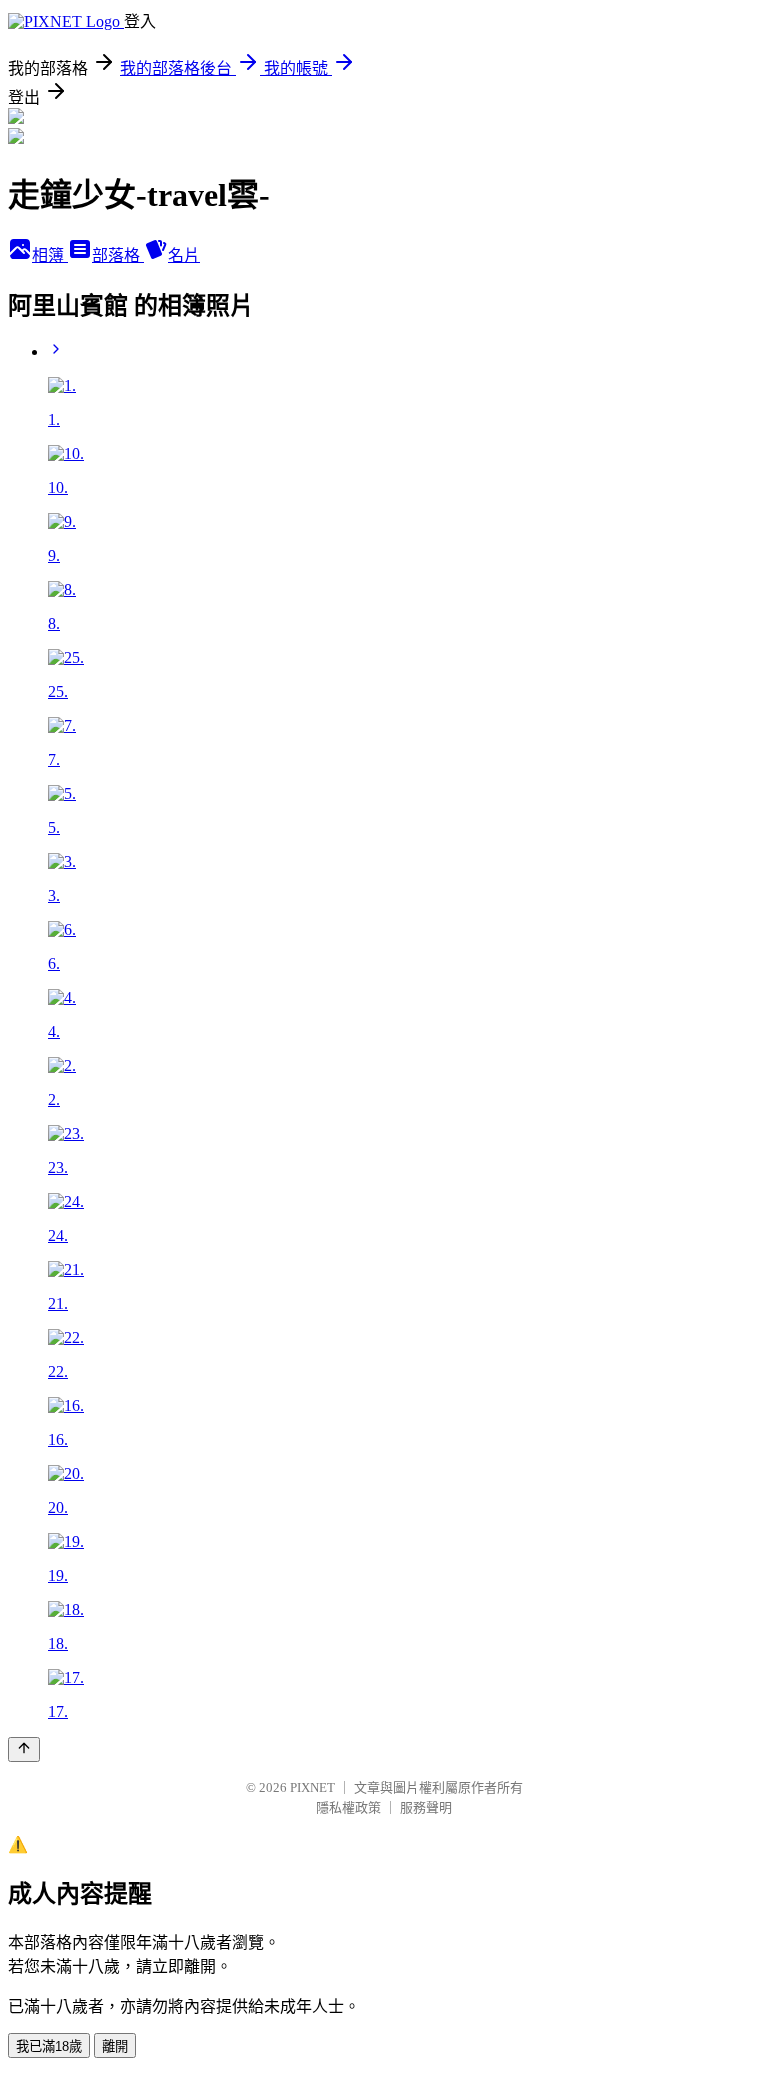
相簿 (50, 255)
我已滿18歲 (49, 2046)
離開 (115, 2046)
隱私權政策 (348, 1807)
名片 (184, 255)
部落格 (118, 255)
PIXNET (312, 1787)
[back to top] (24, 1749)
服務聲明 (426, 1807)
